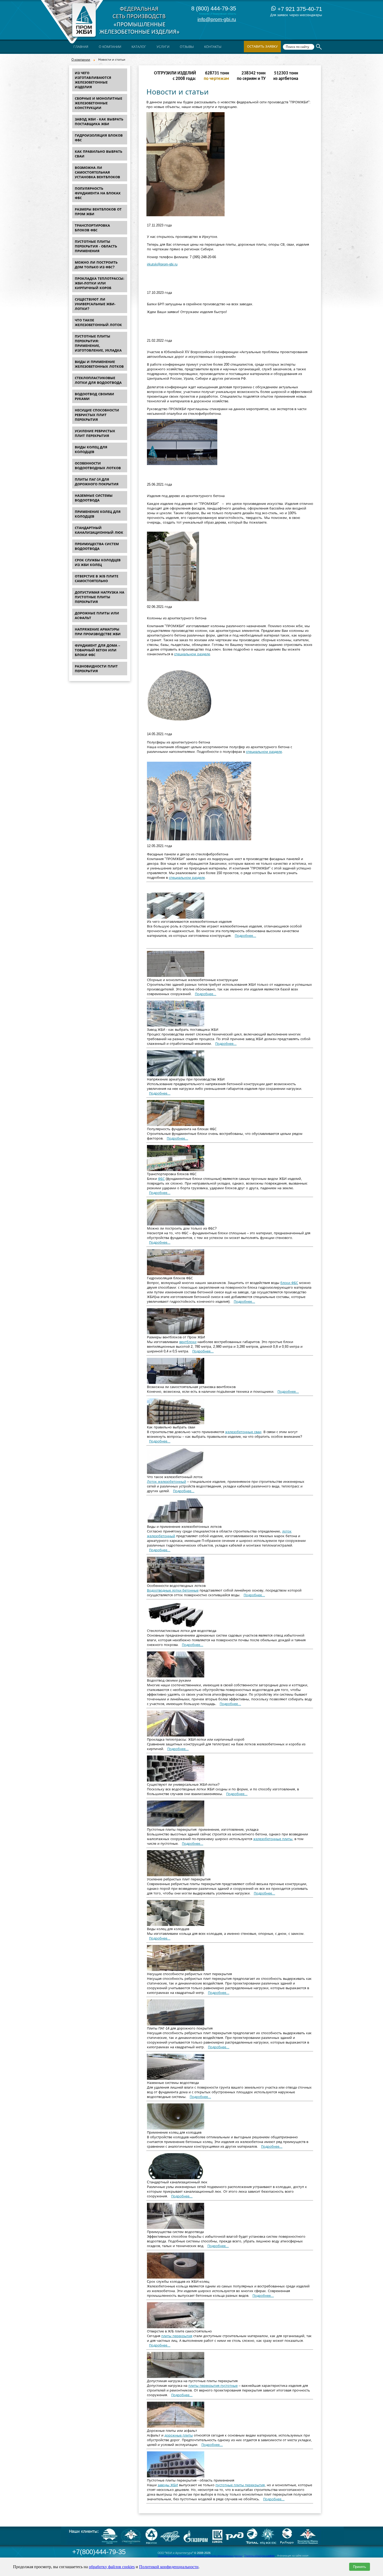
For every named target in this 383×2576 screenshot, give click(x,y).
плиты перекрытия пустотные (213, 2386)
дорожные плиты (179, 2435)
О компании (81, 60)
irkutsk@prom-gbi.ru (162, 264)
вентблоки (188, 1342)
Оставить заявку (262, 46)
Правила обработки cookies (259, 2556)
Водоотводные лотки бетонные (173, 1590)
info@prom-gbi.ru (217, 19)
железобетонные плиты (273, 1839)
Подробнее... (245, 936)
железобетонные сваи (243, 1432)
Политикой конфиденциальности (169, 2567)
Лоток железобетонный (166, 1482)
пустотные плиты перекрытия (240, 2485)
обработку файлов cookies (112, 2567)
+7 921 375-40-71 (299, 9)
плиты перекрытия (177, 2336)
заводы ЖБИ (168, 2485)
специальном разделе (192, 654)
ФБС (161, 1179)
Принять (360, 2567)
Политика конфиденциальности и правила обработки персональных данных (200, 2556)
